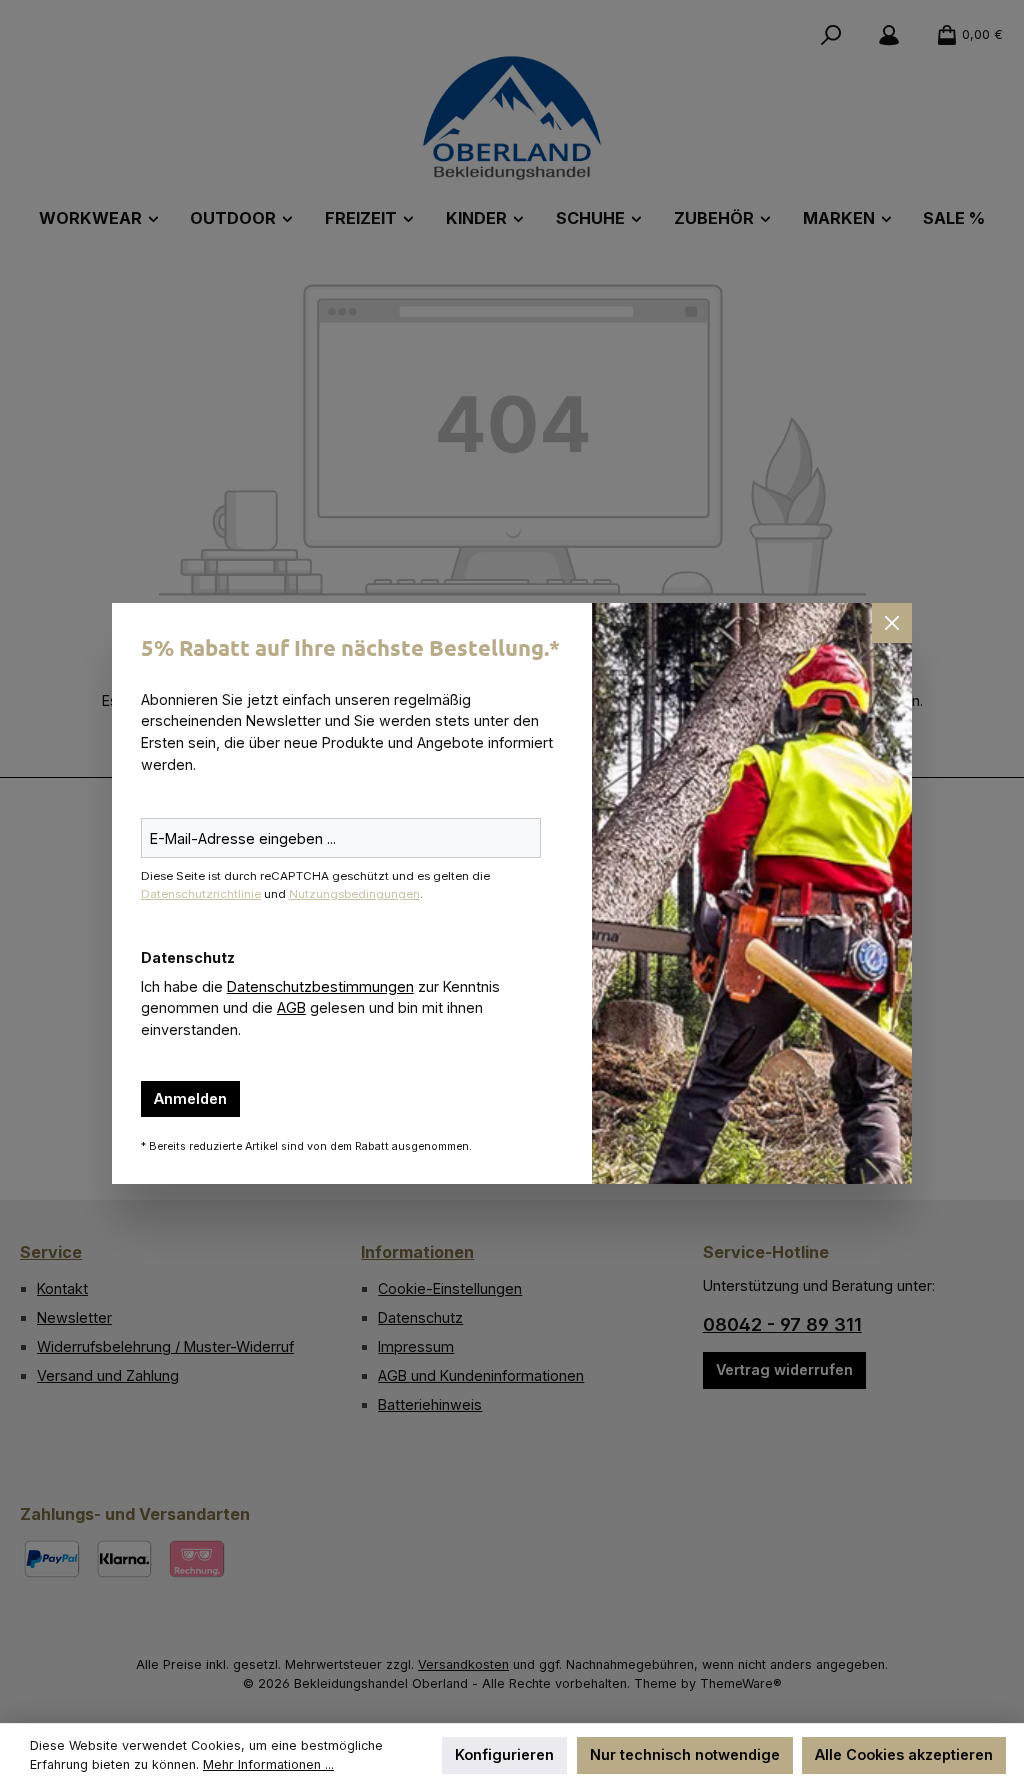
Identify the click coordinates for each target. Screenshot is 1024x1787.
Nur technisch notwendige (685, 1754)
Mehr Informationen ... (268, 1764)
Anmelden (190, 1098)
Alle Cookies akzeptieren (904, 1754)
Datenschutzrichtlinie (201, 894)
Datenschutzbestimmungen (320, 986)
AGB (291, 1007)
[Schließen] (892, 623)
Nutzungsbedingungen (354, 894)
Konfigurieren (504, 1754)
